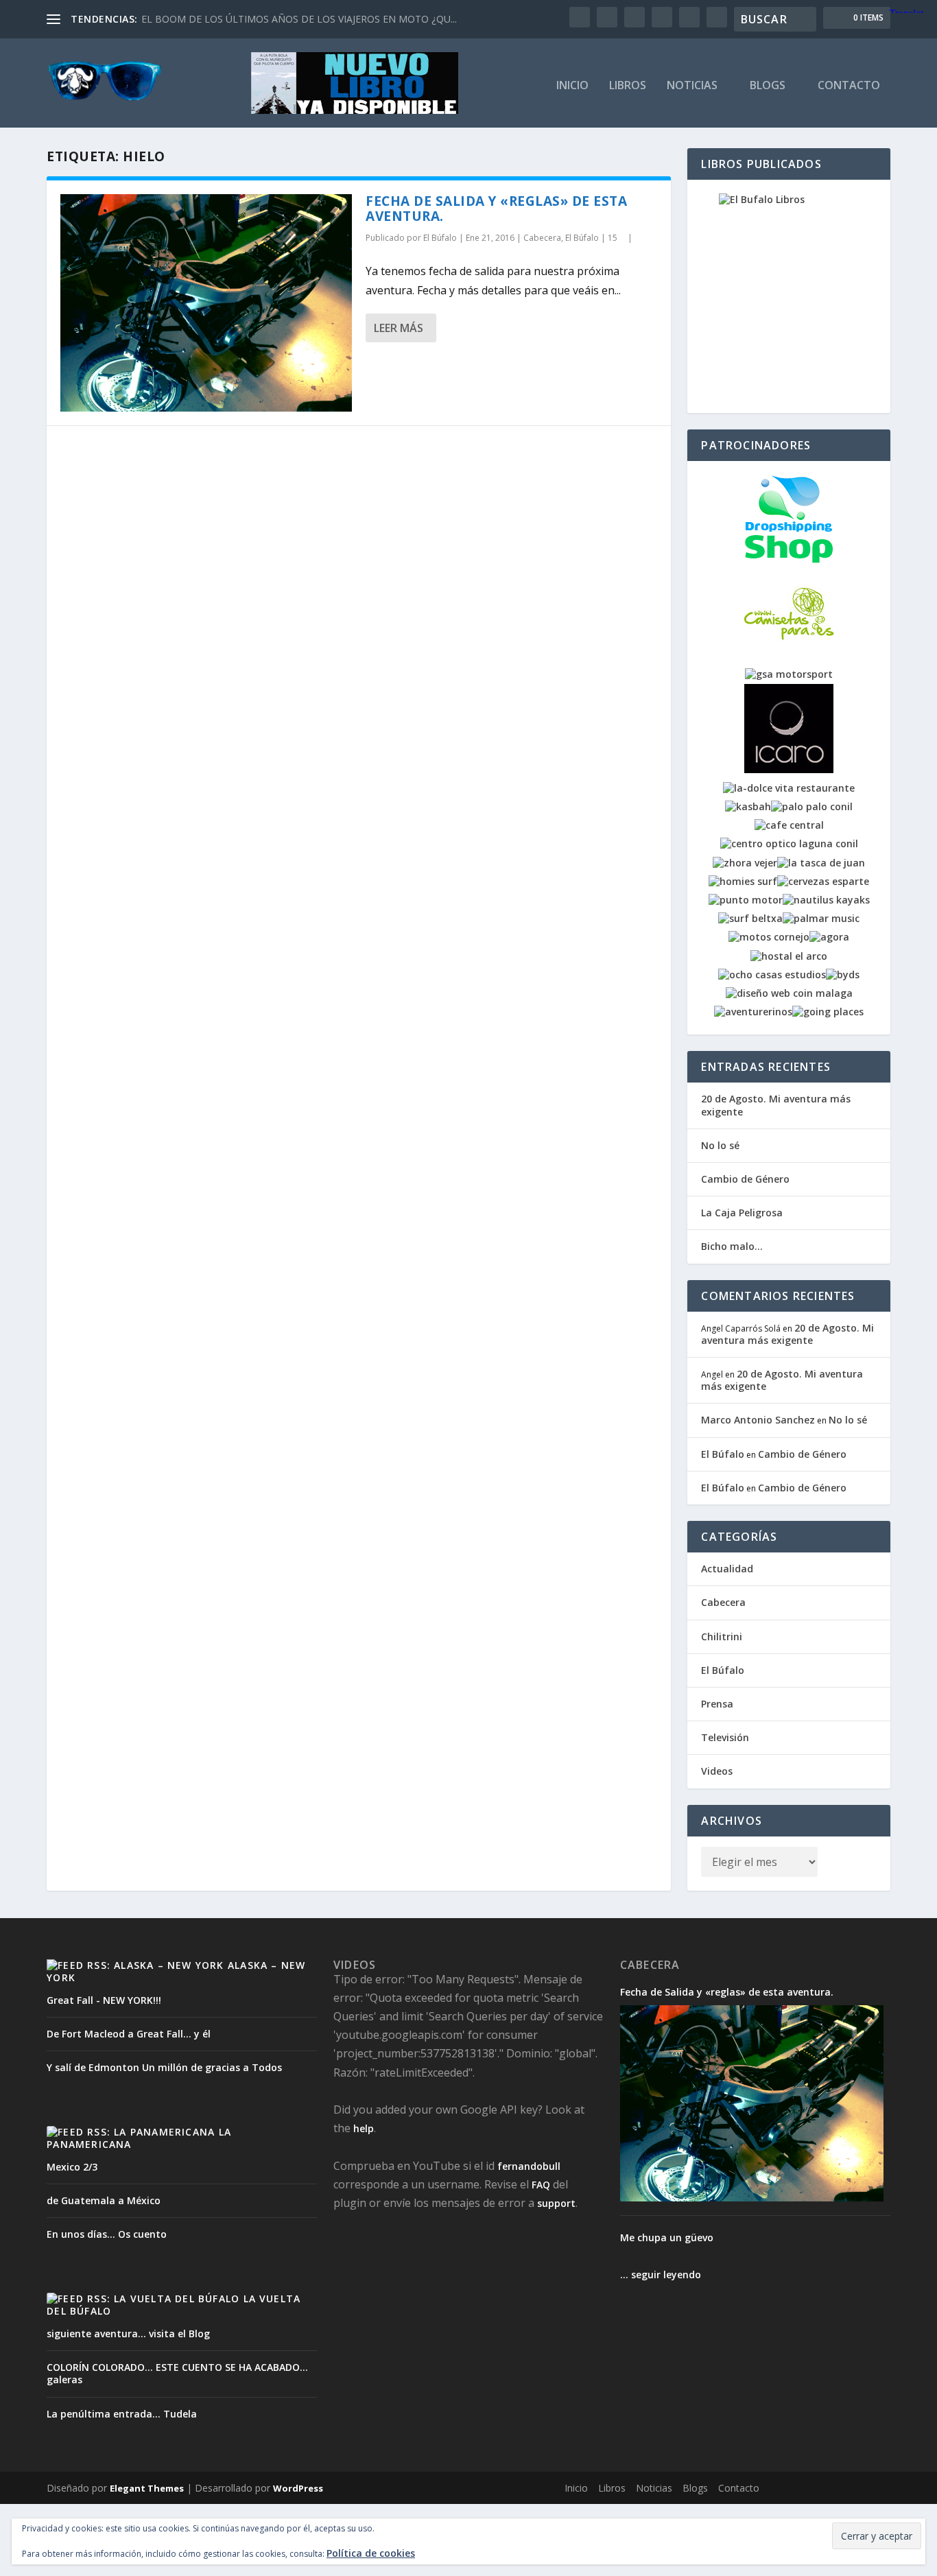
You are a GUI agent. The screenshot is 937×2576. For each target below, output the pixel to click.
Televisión (725, 1737)
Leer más (399, 328)
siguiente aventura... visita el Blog (128, 2333)
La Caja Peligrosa (742, 1213)
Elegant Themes (147, 2488)
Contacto (849, 86)
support (556, 2203)
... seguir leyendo (661, 2274)
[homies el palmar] (743, 881)
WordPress (298, 2488)
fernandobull (529, 2166)
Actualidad (727, 1569)
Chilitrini (722, 1636)
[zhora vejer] (745, 863)
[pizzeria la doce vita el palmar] (789, 788)
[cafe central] (789, 825)
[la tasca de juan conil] (821, 863)
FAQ (541, 2185)
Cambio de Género (745, 1179)
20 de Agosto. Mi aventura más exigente (776, 1105)
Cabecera (542, 238)
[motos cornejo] (769, 937)
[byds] (843, 974)
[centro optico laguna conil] (789, 843)
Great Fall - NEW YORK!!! (104, 2000)
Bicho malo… (732, 1246)
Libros (628, 86)
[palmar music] (821, 918)
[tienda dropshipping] (789, 560)
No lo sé (720, 1145)
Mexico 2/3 (72, 2167)
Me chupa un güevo (667, 2238)
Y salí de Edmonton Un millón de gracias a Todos (164, 2067)
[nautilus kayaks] (826, 900)
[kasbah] (748, 806)
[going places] (828, 1012)
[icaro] (789, 769)
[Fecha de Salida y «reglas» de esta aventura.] (206, 303)
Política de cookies (371, 2553)
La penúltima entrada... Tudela (122, 2414)
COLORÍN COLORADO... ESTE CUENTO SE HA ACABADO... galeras (177, 2373)
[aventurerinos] (753, 1012)
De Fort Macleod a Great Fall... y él (129, 2034)
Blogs (768, 86)
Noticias (692, 86)
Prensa (717, 1704)
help (364, 2128)
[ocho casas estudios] (772, 974)
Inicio (572, 86)
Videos (717, 1771)
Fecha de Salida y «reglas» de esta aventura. (496, 209)
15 (614, 238)
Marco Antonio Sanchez (758, 1420)
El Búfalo (440, 238)
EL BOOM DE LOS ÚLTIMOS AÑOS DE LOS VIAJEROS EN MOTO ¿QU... (299, 19)
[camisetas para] (789, 655)
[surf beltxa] (750, 918)
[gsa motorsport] (789, 674)
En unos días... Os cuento (107, 2234)
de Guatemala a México (104, 2200)
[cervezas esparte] (823, 881)
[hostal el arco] (789, 956)
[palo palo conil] (812, 806)
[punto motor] (746, 900)
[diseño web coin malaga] (789, 993)
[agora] (829, 937)
